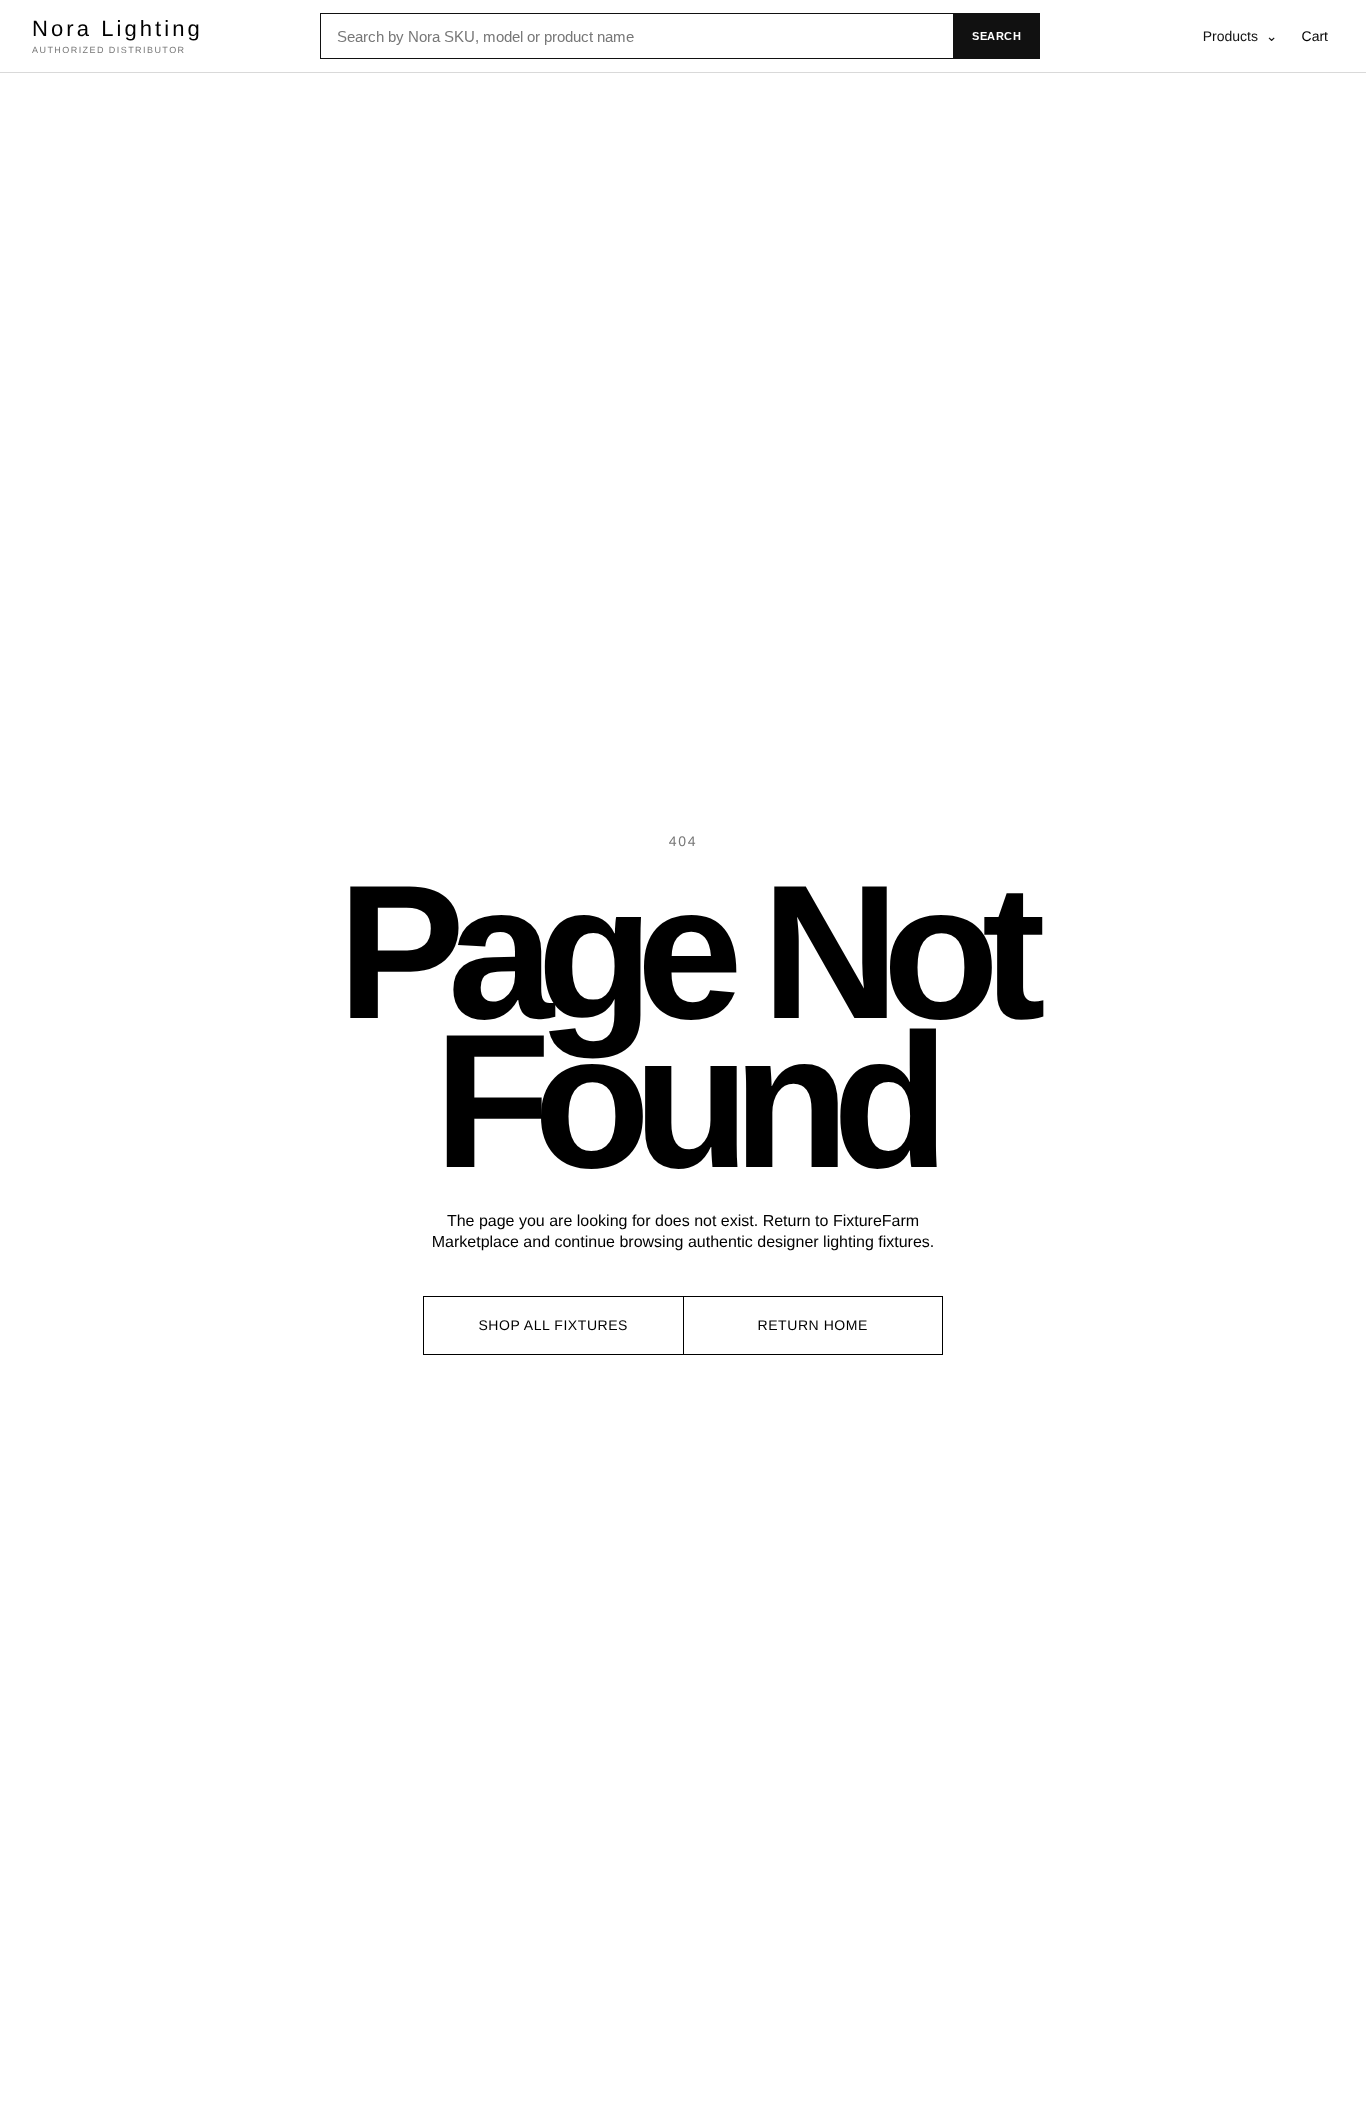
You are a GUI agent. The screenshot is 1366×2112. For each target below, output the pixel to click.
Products (1240, 36)
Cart (1315, 36)
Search (996, 36)
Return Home (813, 1325)
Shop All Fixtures (553, 1325)
